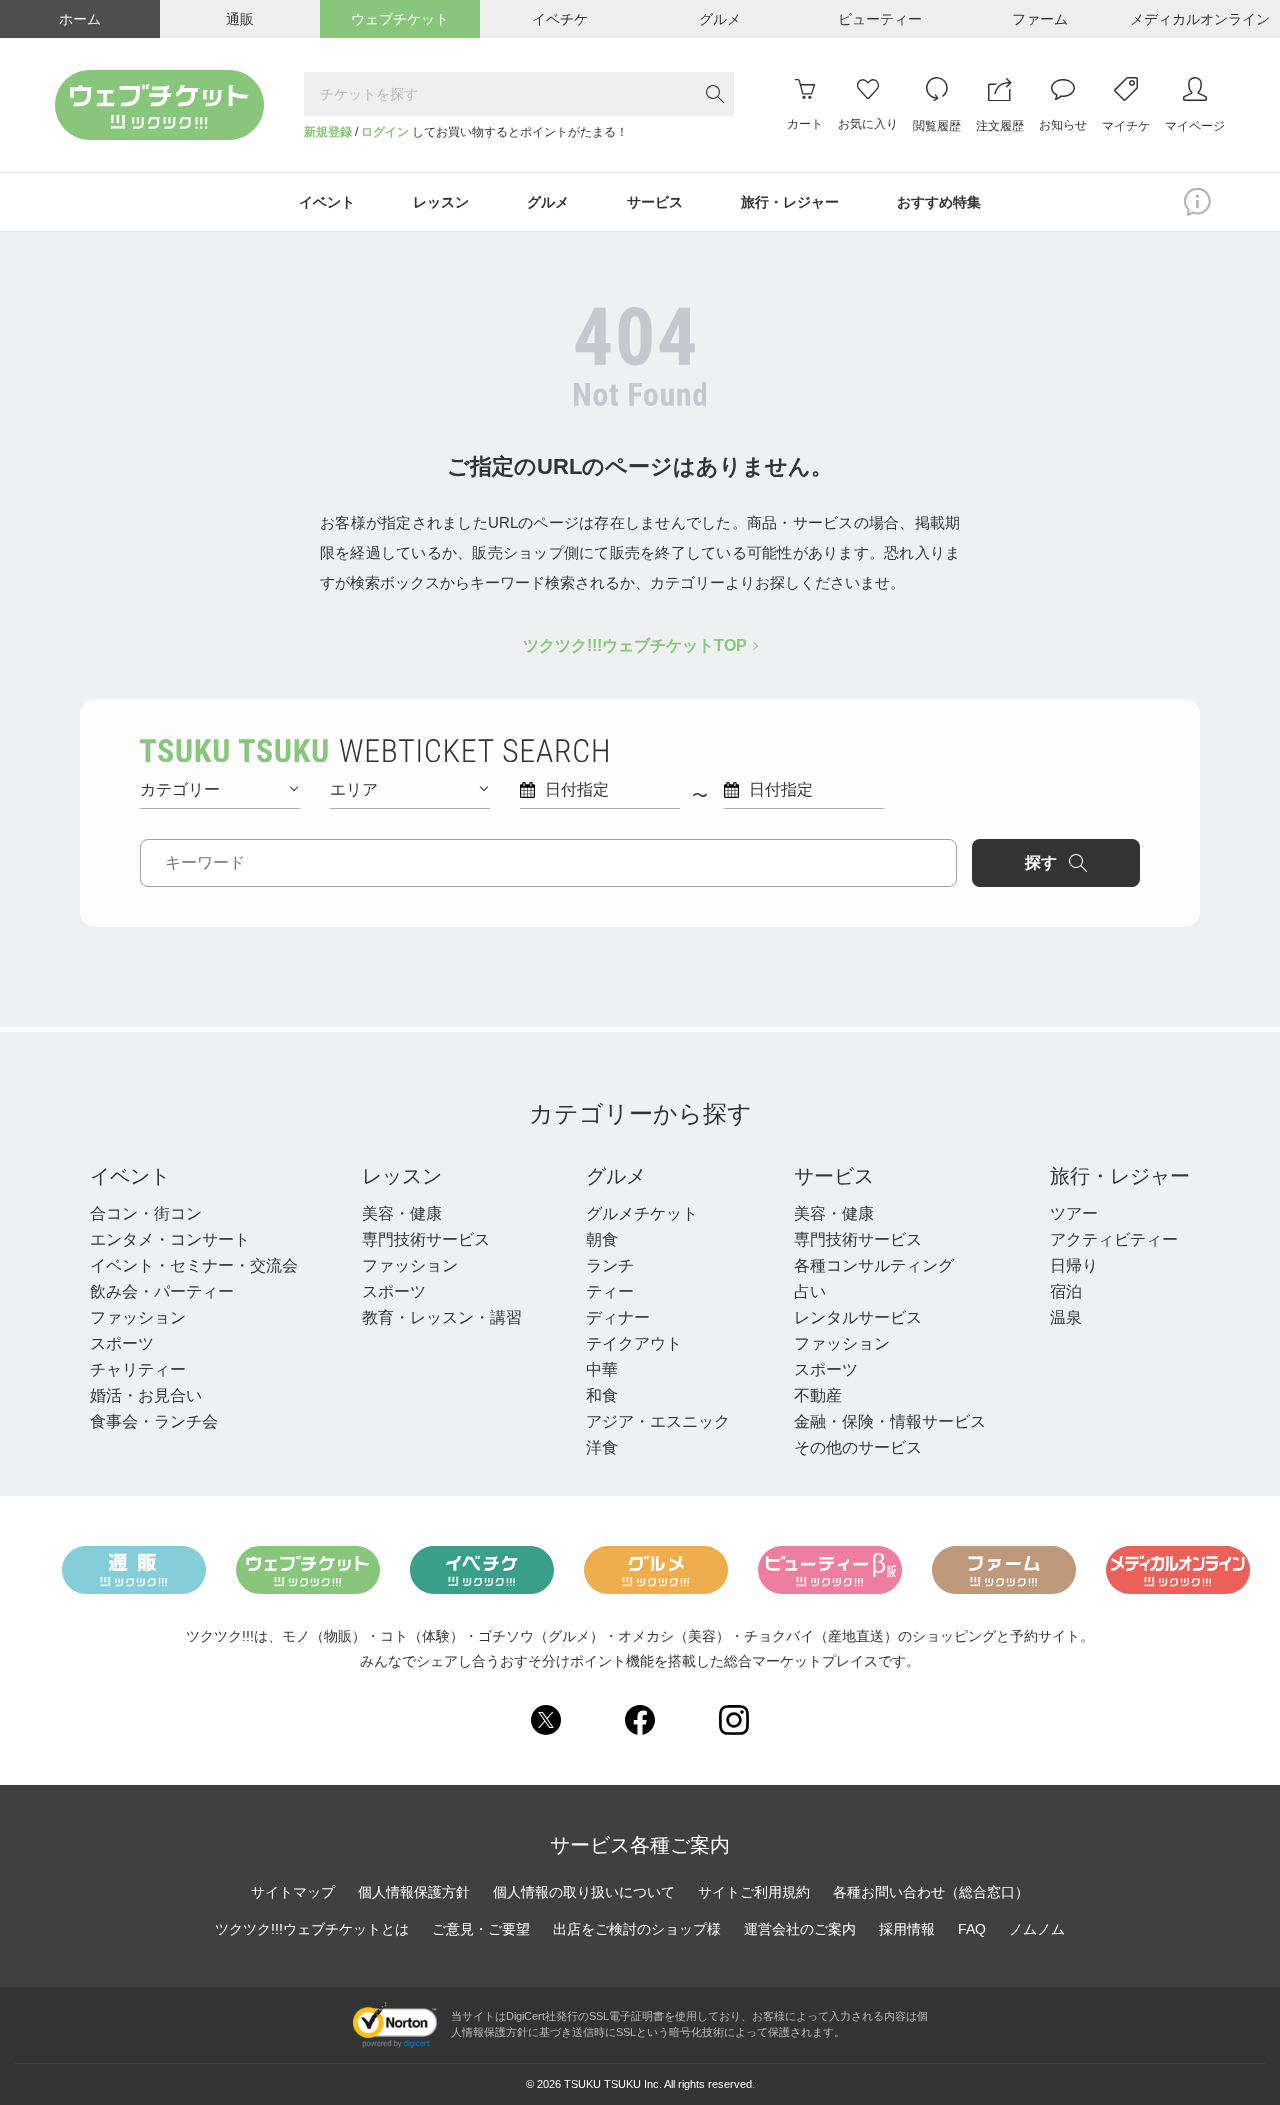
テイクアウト (634, 1343)
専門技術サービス (426, 1239)
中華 (602, 1369)
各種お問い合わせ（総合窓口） (931, 1892)
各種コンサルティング (874, 1265)
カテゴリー (180, 789)
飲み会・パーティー (162, 1291)
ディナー (618, 1317)
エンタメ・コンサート (170, 1239)
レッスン (402, 1176)
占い (810, 1291)
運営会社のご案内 (800, 1929)
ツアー (1074, 1213)
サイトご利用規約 (754, 1892)
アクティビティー (1114, 1239)
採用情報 (907, 1929)
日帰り (1074, 1265)
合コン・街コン (146, 1213)
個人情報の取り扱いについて (584, 1892)
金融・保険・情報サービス (890, 1421)
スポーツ (122, 1343)
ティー (610, 1291)
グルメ (616, 1176)
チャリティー (138, 1369)
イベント (130, 1176)
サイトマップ (293, 1892)
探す (1041, 862)
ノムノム (1037, 1929)
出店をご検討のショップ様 (637, 1929)
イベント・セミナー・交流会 (194, 1265)
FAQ (972, 1929)
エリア (354, 789)
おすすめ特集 (939, 202)
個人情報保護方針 (414, 1892)
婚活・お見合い (146, 1395)
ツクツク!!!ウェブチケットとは (312, 1929)
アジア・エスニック (658, 1421)
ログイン (385, 132)
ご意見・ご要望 (481, 1929)
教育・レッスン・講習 (442, 1317)
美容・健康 (402, 1213)
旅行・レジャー (1120, 1176)
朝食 (602, 1239)
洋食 (602, 1447)
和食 (602, 1395)
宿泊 (1066, 1291)
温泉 (1066, 1317)
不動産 (818, 1395)
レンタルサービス (858, 1317)
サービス (834, 1176)
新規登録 (328, 132)
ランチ (610, 1265)
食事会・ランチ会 (154, 1421)
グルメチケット (642, 1213)
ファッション (138, 1317)
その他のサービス (858, 1447)
